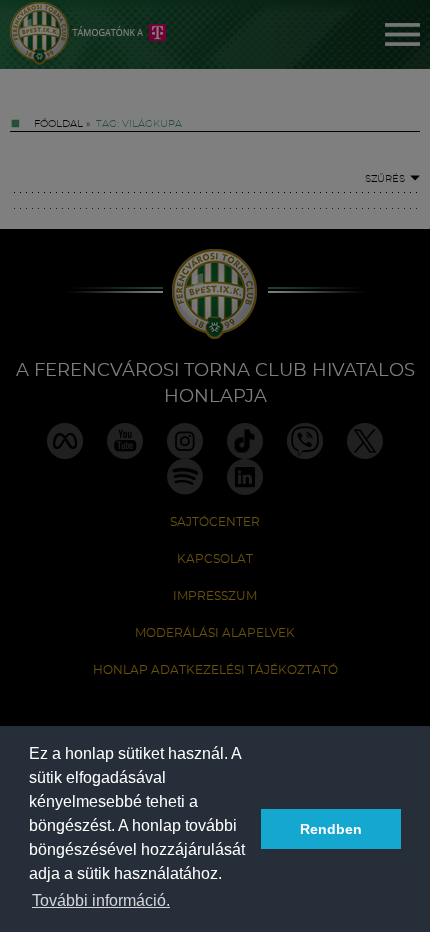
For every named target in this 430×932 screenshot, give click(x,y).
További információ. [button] (101, 900)
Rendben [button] (331, 829)
